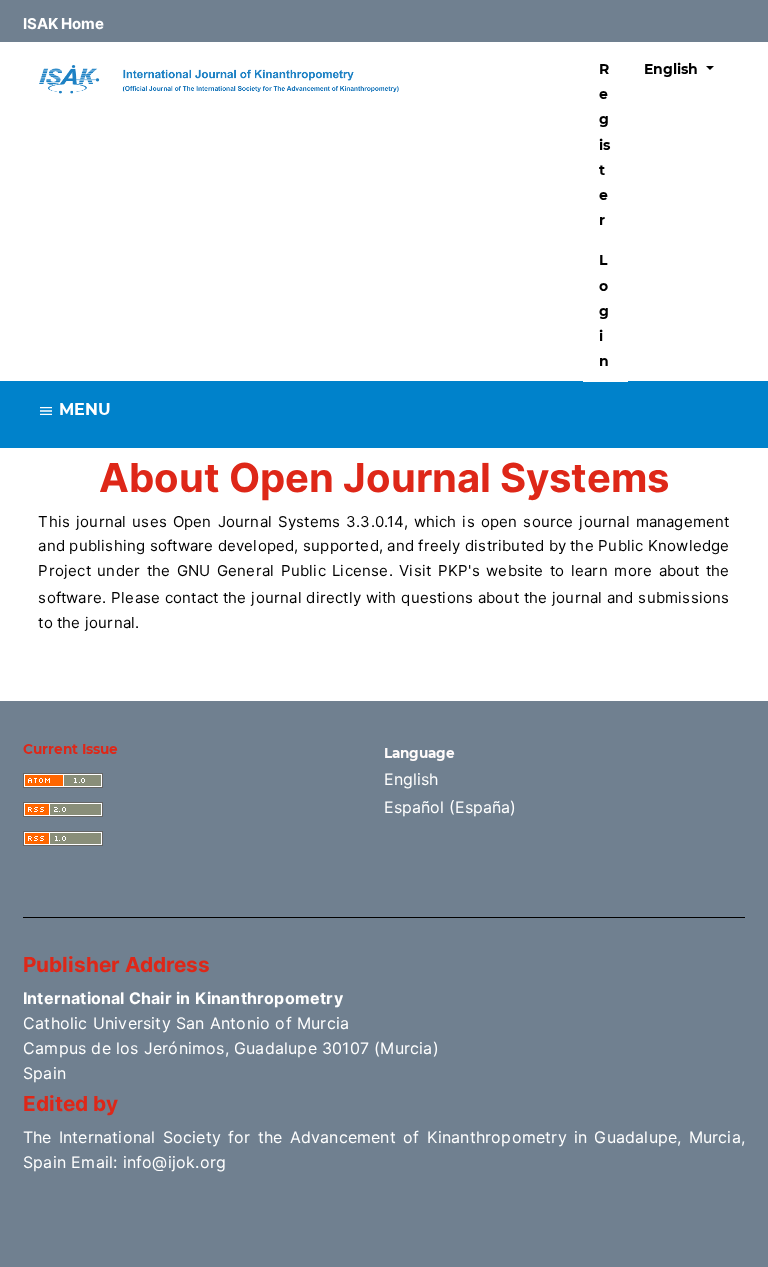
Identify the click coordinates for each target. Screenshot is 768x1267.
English (411, 779)
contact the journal (233, 597)
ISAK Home (63, 23)
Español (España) (450, 807)
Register (604, 144)
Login (604, 310)
